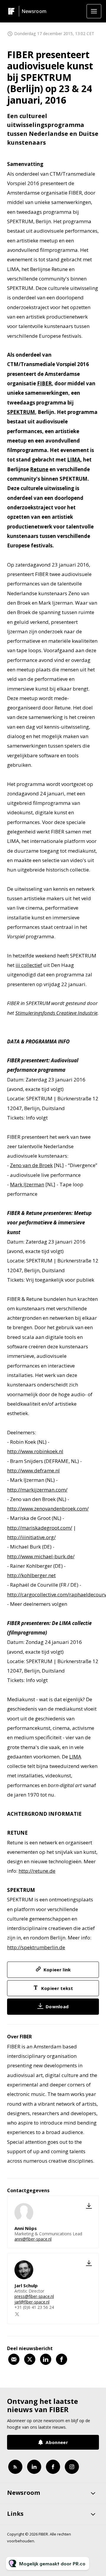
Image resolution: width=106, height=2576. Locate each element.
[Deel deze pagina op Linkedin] (46, 2359)
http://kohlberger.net (31, 1575)
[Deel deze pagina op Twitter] (30, 2359)
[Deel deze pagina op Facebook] (62, 2359)
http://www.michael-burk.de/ (41, 1556)
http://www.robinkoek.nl (35, 1451)
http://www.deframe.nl (33, 1470)
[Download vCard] (89, 2206)
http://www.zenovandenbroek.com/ (48, 1509)
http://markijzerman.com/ (37, 1490)
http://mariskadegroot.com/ (40, 1528)
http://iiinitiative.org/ (31, 1537)
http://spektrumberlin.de (36, 1947)
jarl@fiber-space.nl (32, 2302)
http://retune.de (37, 1871)
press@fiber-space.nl (34, 2296)
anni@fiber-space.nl (33, 2239)
